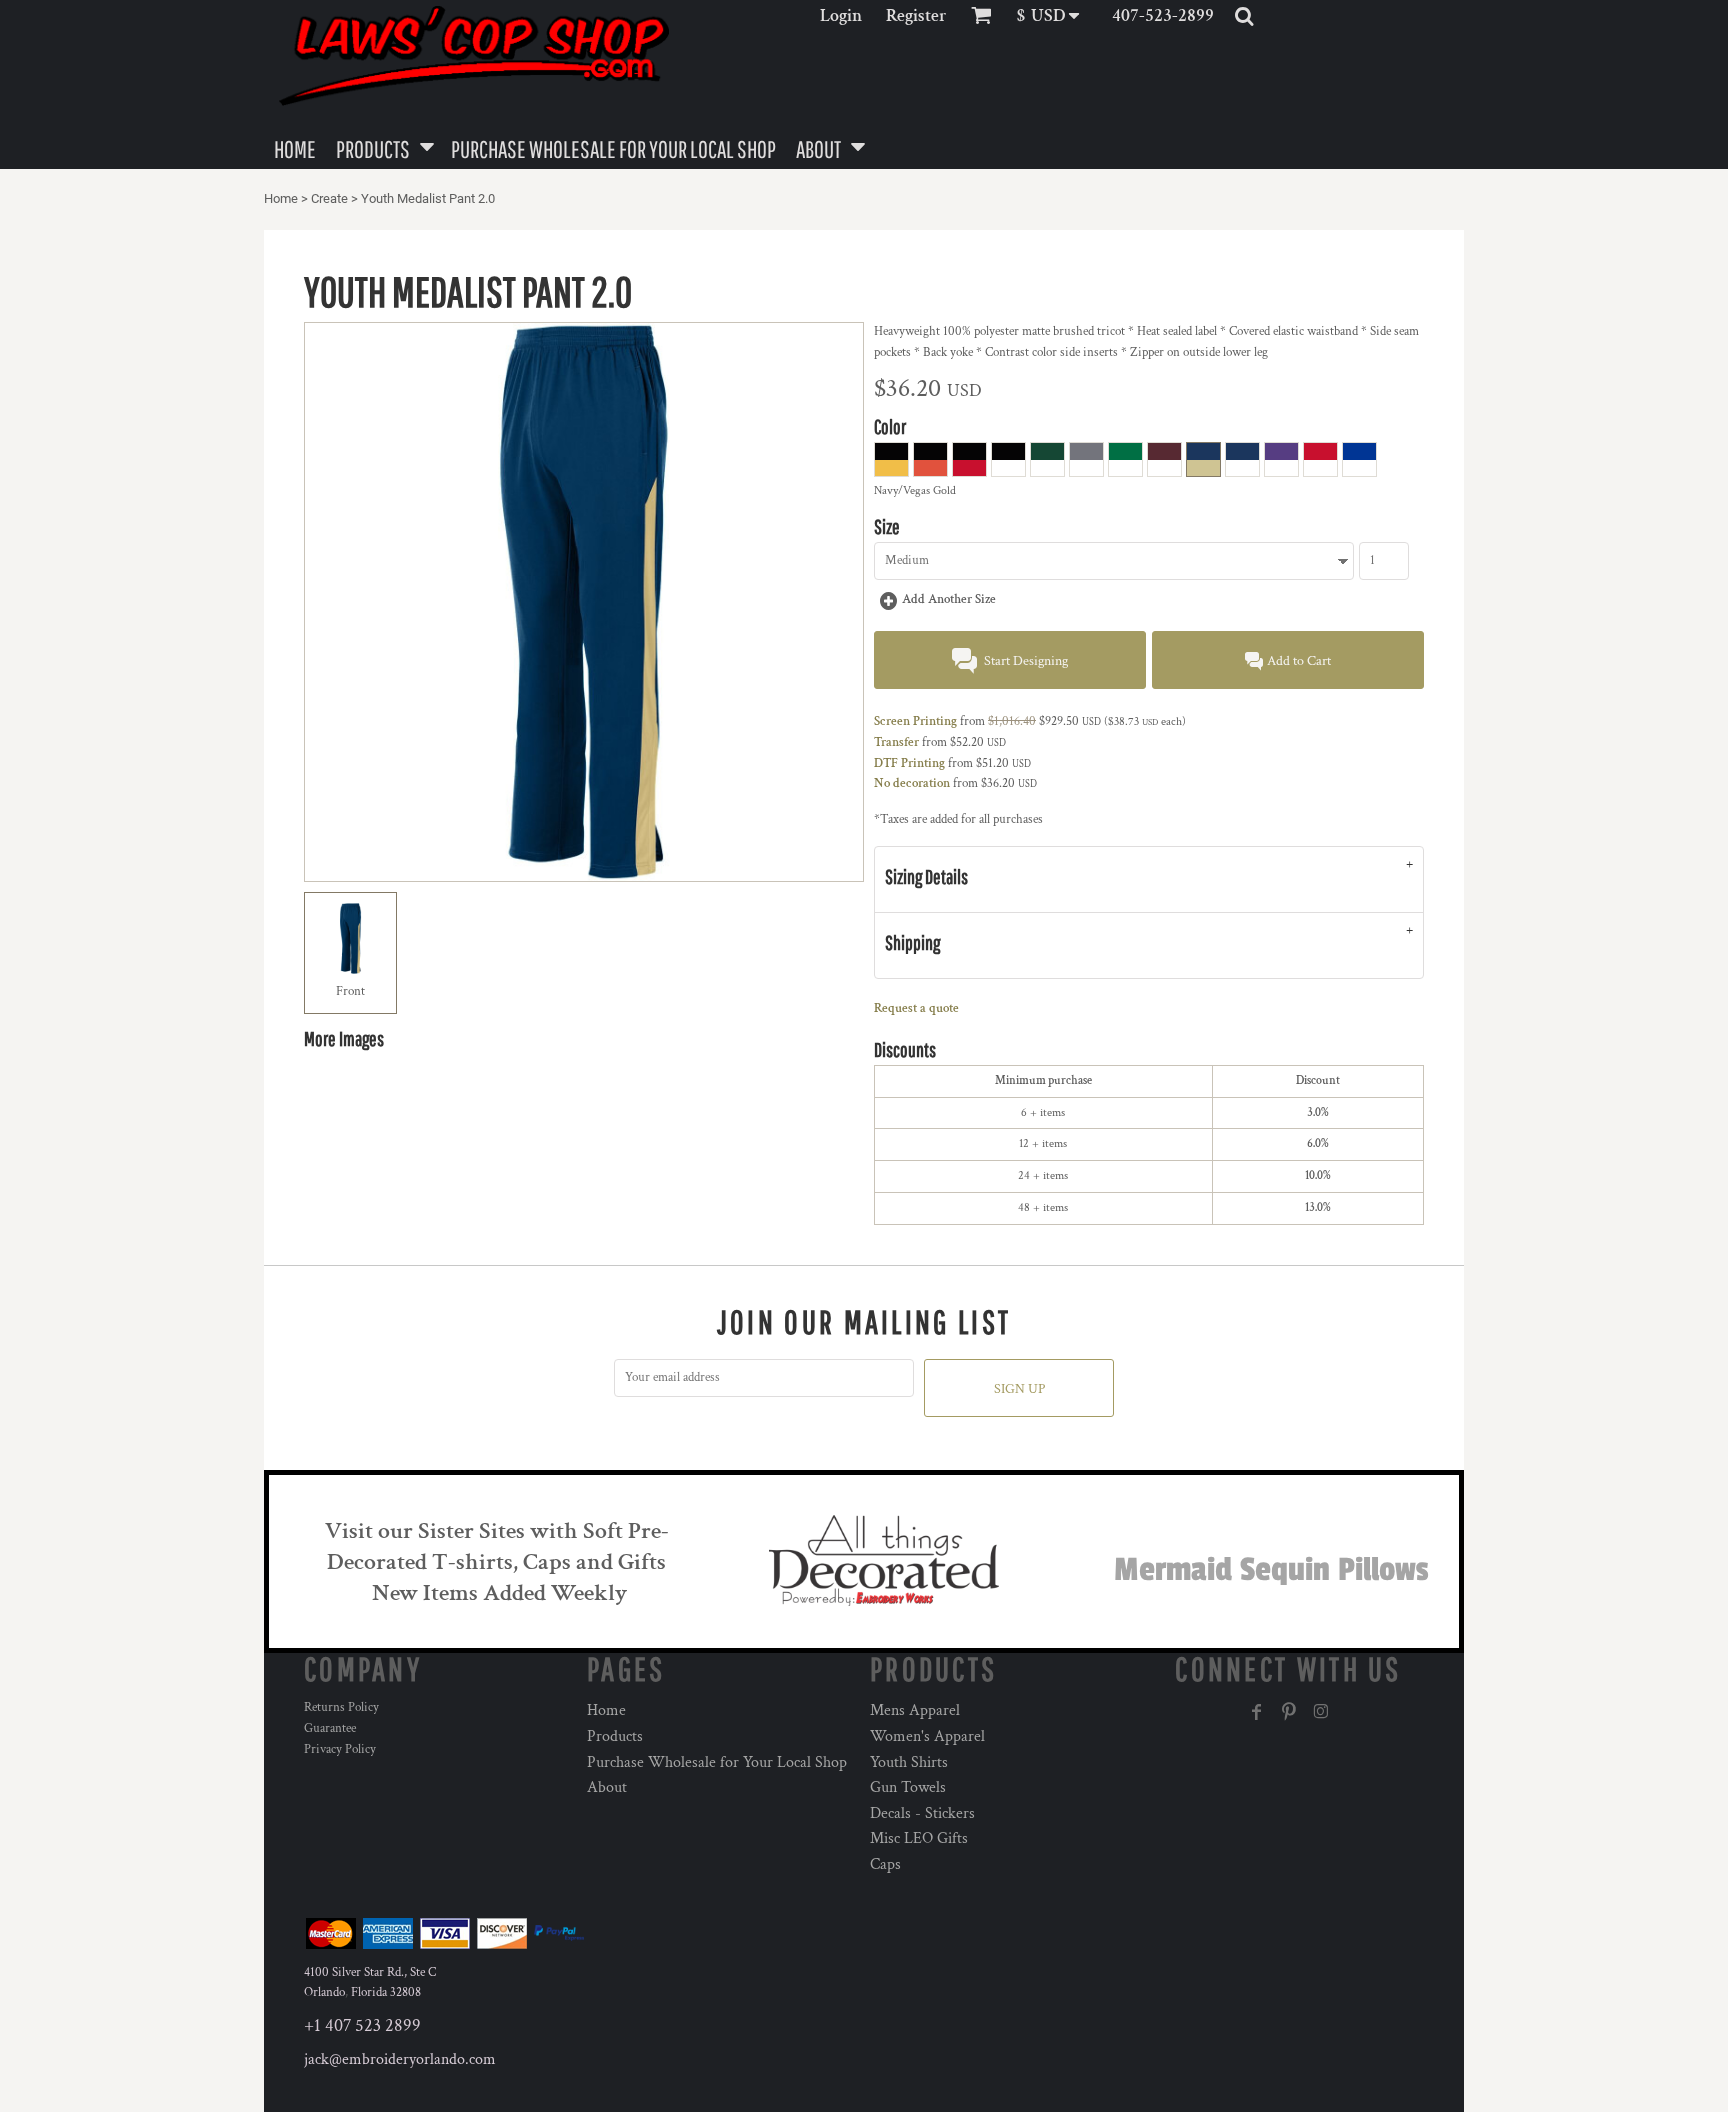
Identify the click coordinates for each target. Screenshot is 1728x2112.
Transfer (896, 742)
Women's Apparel (927, 1736)
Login (841, 15)
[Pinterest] (1289, 1712)
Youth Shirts (909, 1762)
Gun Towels (908, 1787)
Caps (885, 1864)
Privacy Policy (340, 1749)
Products (615, 1736)
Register (916, 15)
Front (350, 991)
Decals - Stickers (922, 1813)
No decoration (912, 783)
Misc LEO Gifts (919, 1838)
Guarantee (330, 1728)
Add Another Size (949, 599)
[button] (1054, 15)
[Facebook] (1257, 1712)
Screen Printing (915, 721)
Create (329, 198)
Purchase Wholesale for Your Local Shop (717, 1762)
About (607, 1787)
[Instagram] (1321, 1712)
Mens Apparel (915, 1710)
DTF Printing (909, 763)
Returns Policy (341, 1707)
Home (281, 198)
